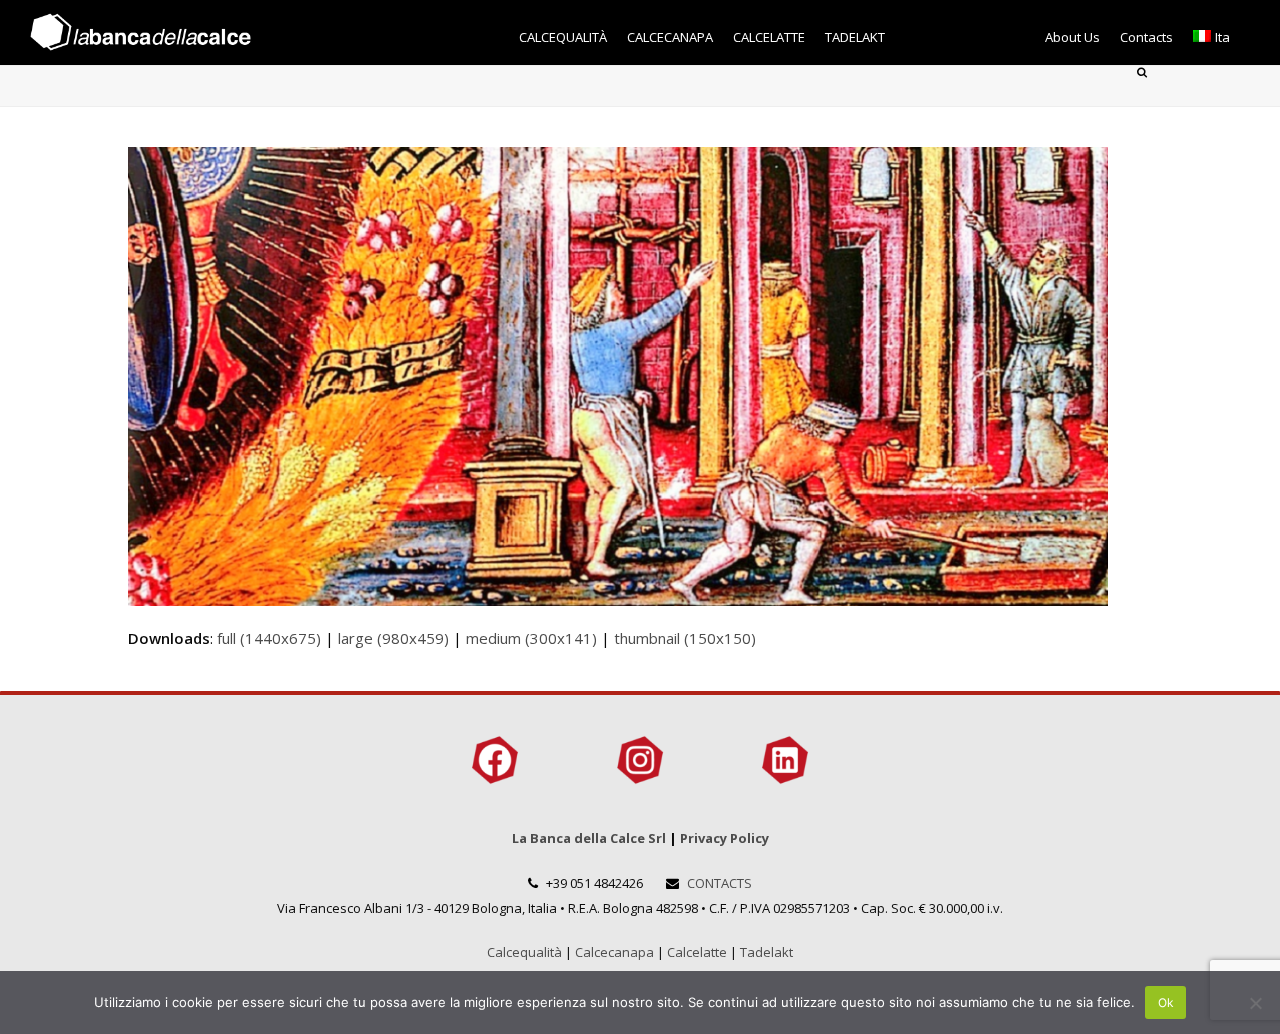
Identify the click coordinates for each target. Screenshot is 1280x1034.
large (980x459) (393, 638)
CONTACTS (719, 883)
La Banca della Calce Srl (589, 838)
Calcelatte (697, 952)
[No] (1255, 1003)
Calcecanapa (614, 952)
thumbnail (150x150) (685, 638)
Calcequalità (524, 952)
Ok (1166, 1002)
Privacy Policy (724, 838)
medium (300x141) (531, 638)
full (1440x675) (269, 638)
